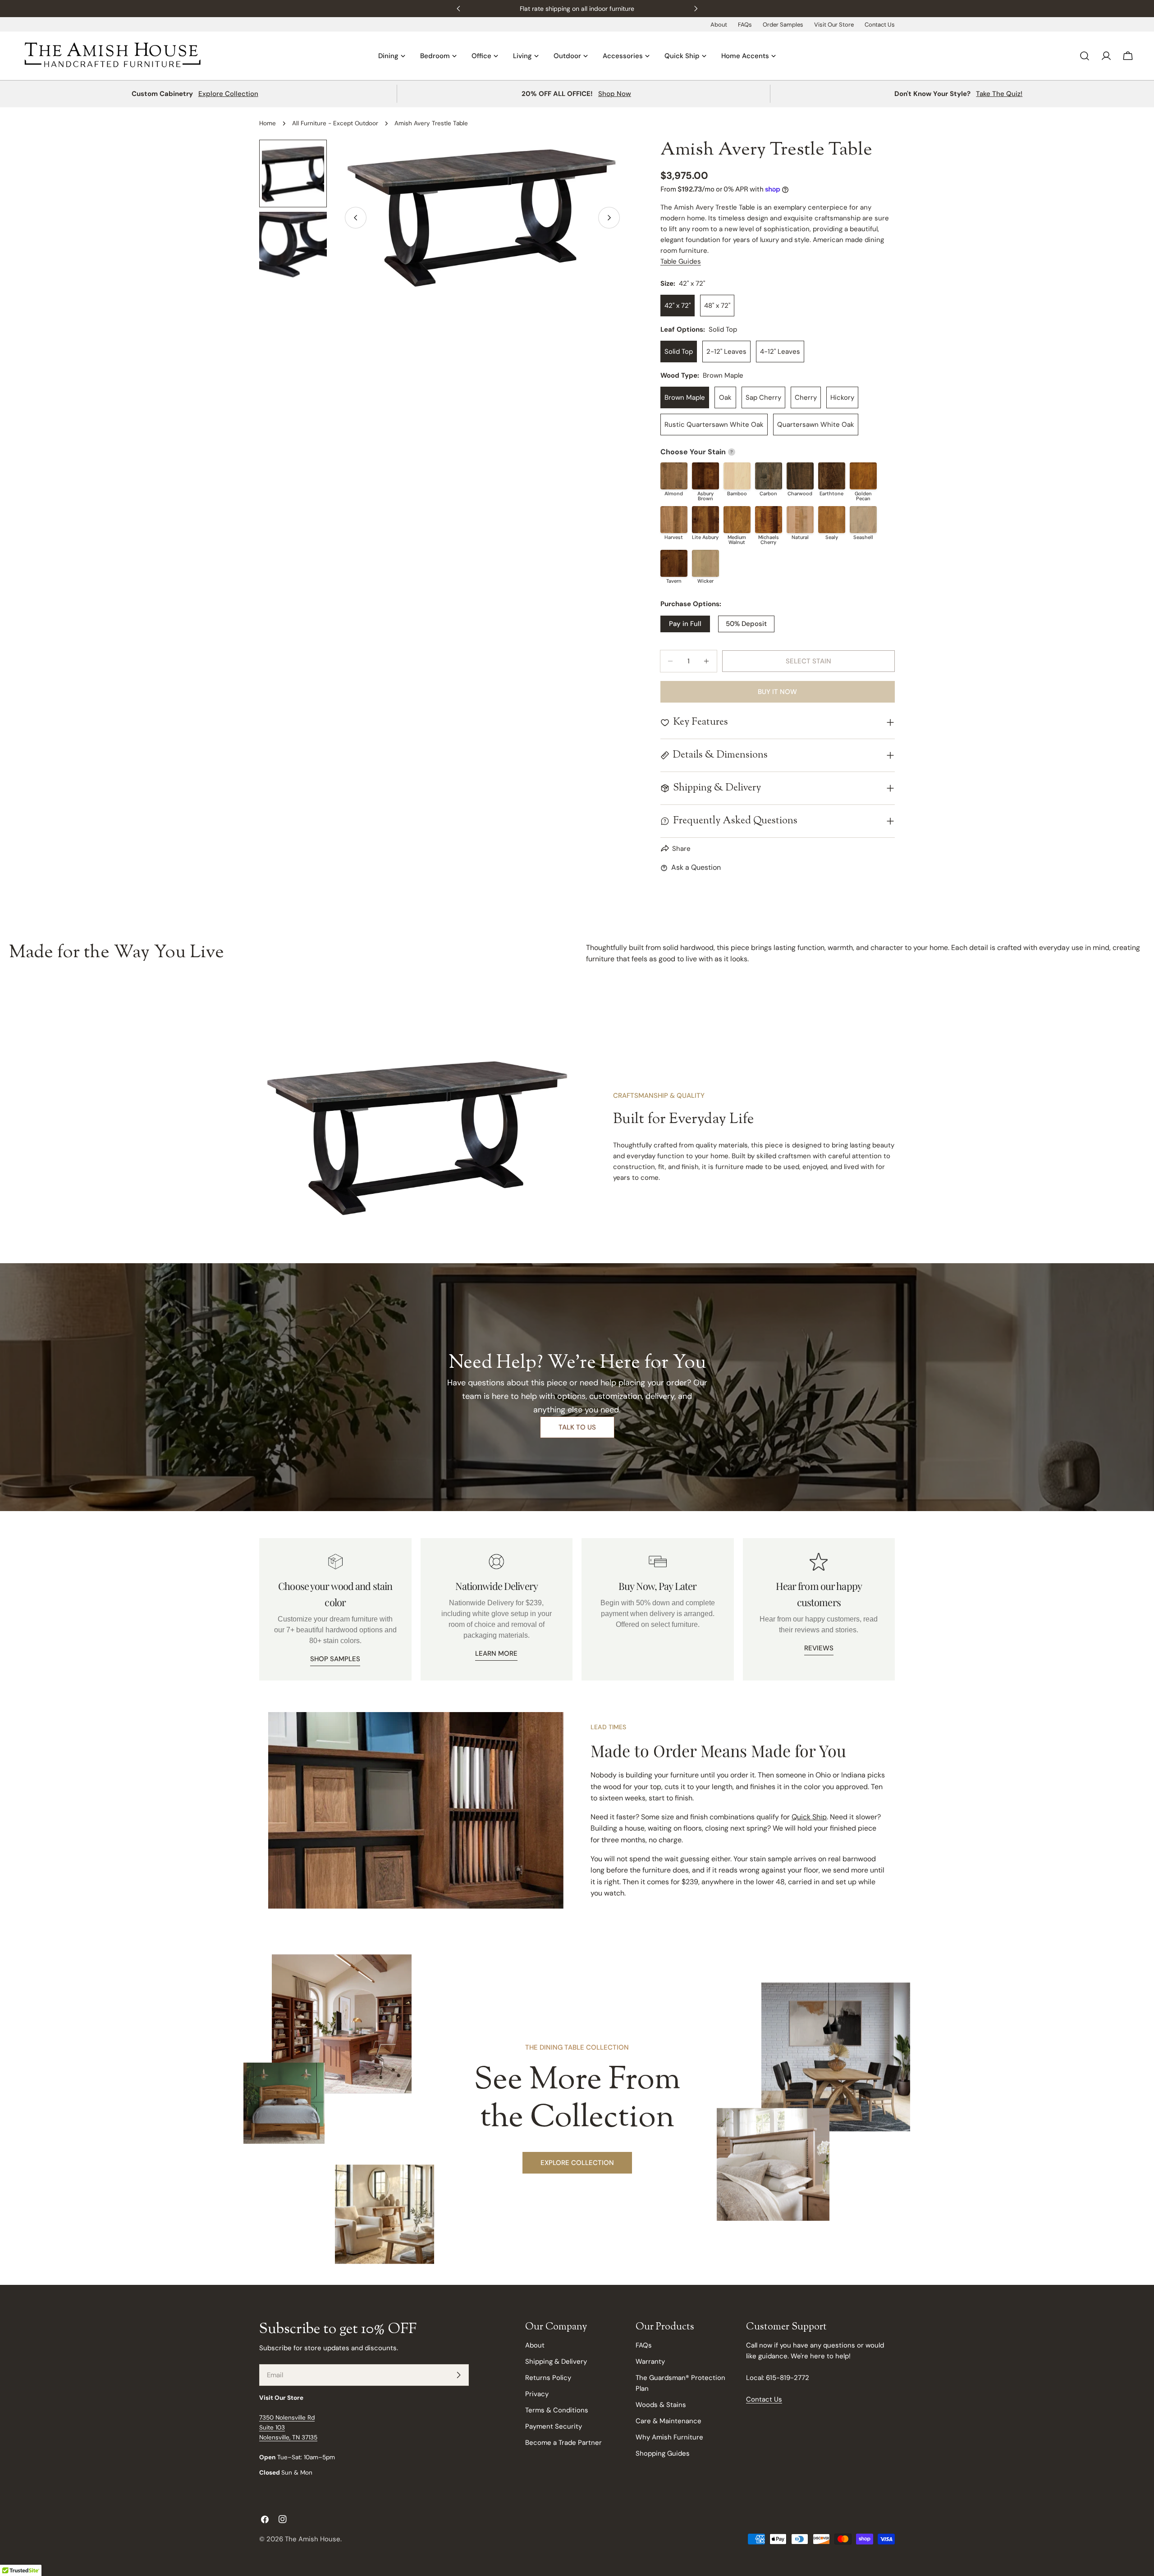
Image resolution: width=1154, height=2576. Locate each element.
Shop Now (615, 94)
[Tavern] (674, 563)
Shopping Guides (663, 2453)
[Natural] (800, 520)
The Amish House (313, 2539)
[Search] (1085, 56)
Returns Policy (548, 2378)
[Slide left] (356, 218)
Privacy (537, 2394)
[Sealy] (832, 520)
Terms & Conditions (557, 2410)
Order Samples (783, 25)
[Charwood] (800, 476)
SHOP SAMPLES (335, 1659)
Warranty (650, 2361)
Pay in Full (685, 624)
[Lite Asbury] (705, 520)
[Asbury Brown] (705, 476)
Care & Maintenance (669, 2421)
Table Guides (681, 261)
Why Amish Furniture (669, 2437)
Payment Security (554, 2426)
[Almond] (674, 476)
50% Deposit (746, 624)
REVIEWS (819, 1648)
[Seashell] (863, 520)
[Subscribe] (458, 2375)
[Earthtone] (832, 476)
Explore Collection (228, 94)
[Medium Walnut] (737, 520)
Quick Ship (809, 1817)
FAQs (745, 25)
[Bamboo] (737, 476)
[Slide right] (609, 218)
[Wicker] (705, 563)
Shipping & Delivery (556, 2361)
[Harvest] (674, 520)
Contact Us (880, 25)
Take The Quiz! (999, 94)
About (719, 25)
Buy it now (777, 692)
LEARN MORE (496, 1653)
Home (268, 123)
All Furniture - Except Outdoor (335, 123)
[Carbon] (769, 476)
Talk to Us (577, 1427)
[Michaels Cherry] (769, 520)
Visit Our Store (834, 25)
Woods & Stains (661, 2405)
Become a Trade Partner (563, 2443)
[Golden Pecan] (863, 476)
